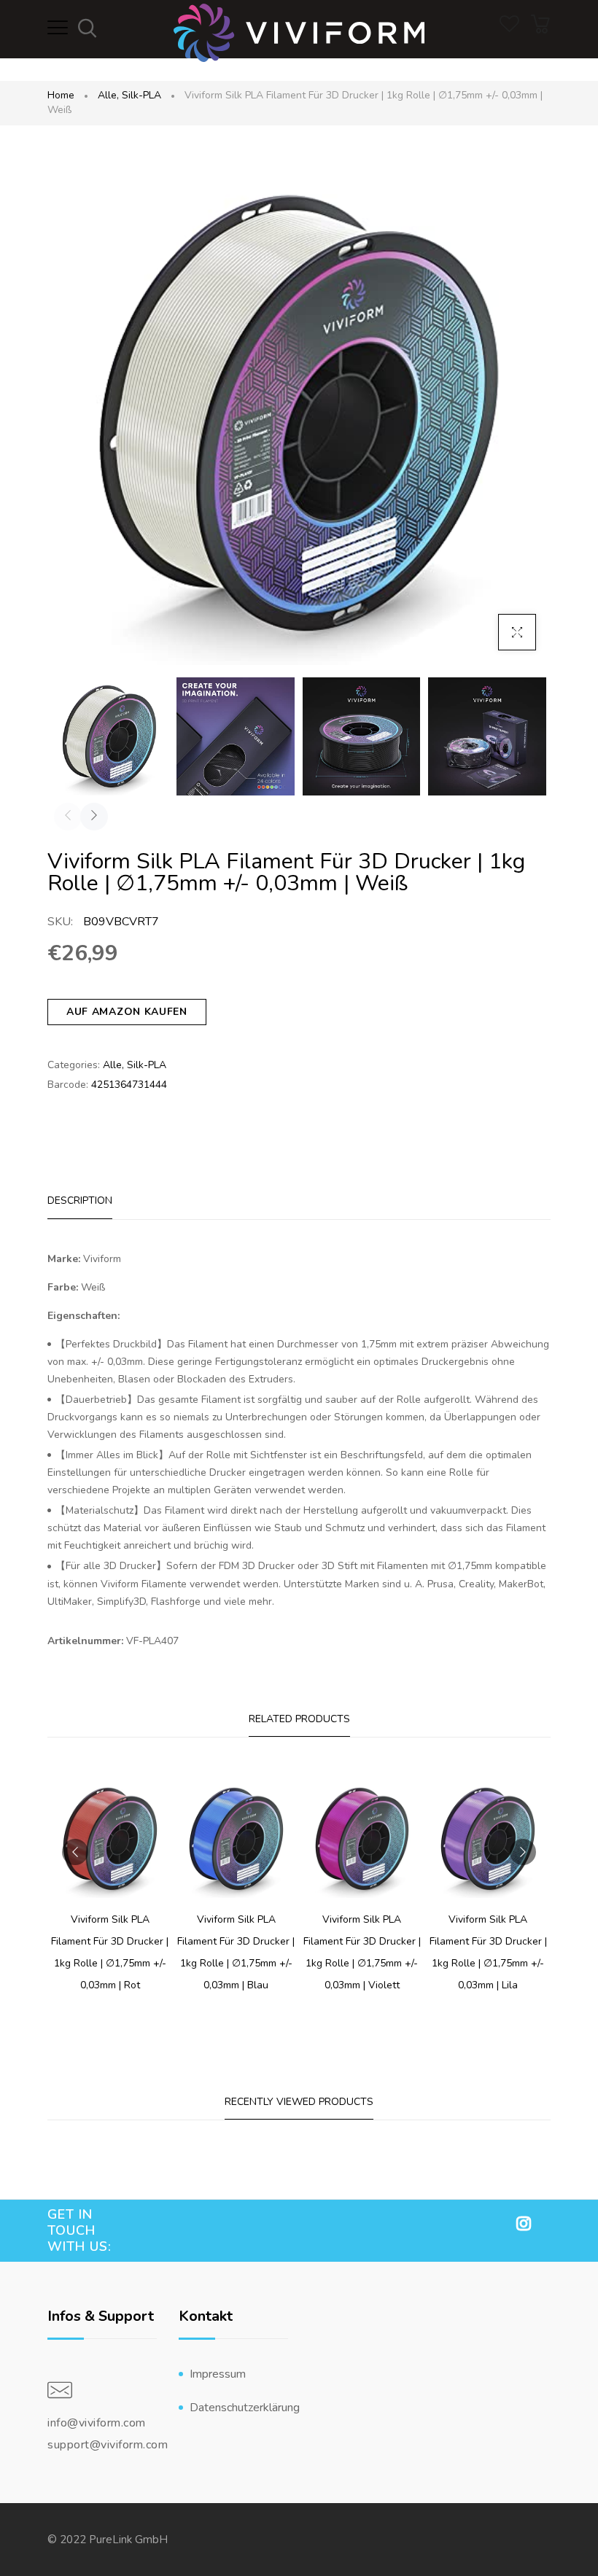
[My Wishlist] (509, 29)
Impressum (218, 2374)
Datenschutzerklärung (239, 2408)
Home (61, 95)
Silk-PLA (141, 95)
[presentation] (68, 817)
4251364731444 (129, 1085)
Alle (108, 95)
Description (80, 1201)
